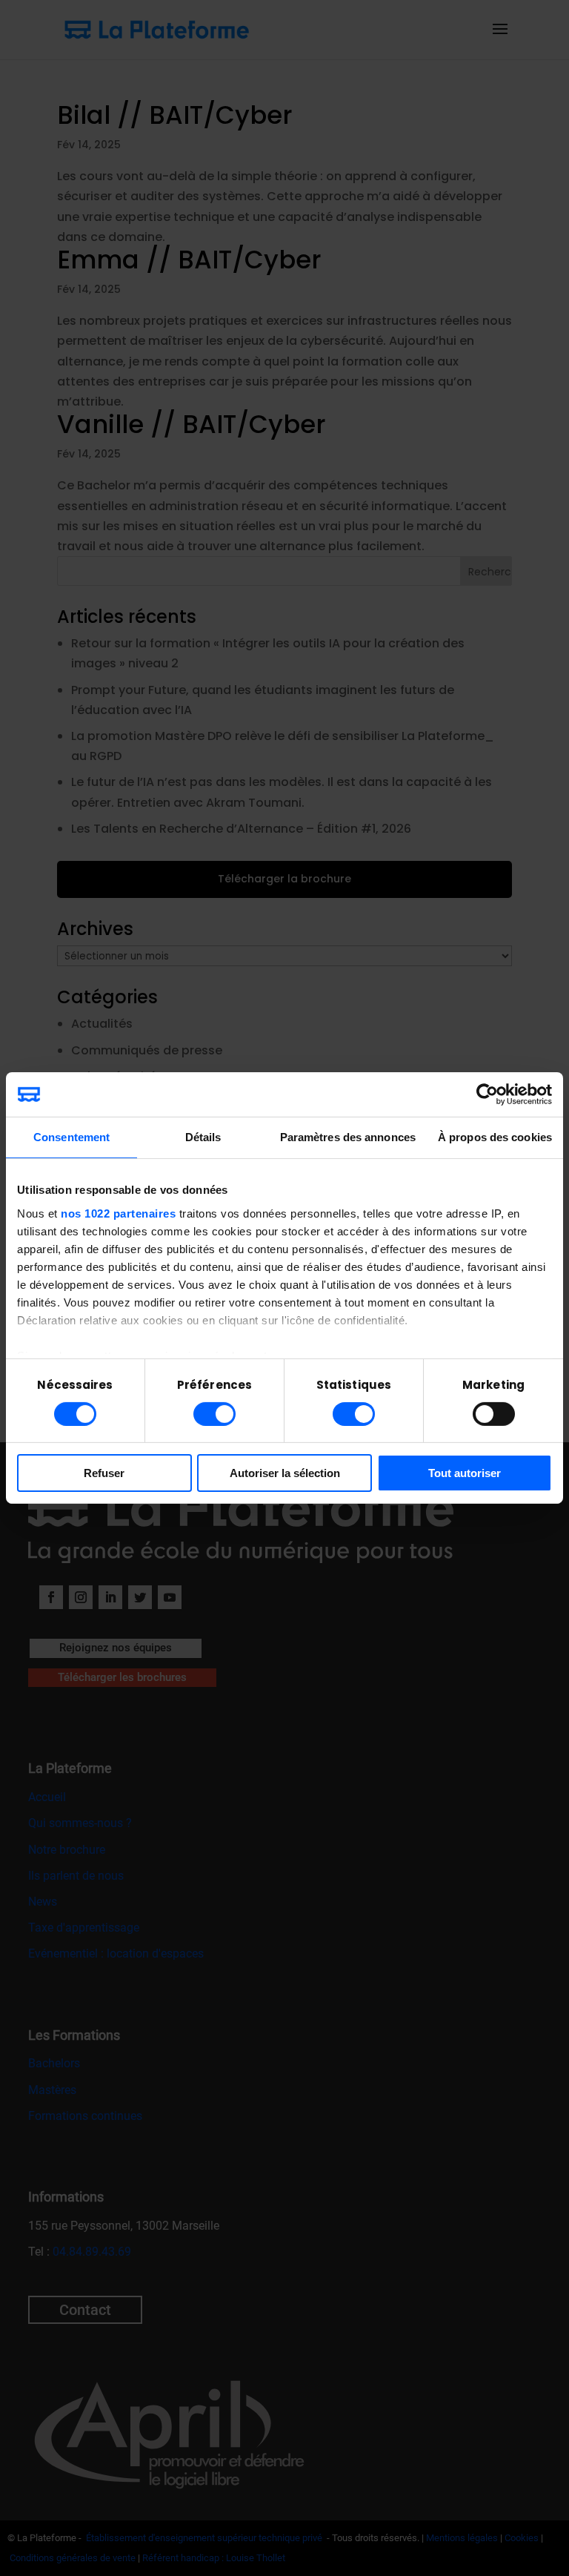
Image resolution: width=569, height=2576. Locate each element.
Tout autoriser (465, 1473)
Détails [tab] (203, 1137)
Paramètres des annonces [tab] (348, 1137)
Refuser (104, 1473)
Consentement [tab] (71, 1137)
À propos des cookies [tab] (495, 1137)
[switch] (214, 1414)
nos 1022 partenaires (118, 1213)
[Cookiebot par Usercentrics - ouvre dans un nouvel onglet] (487, 1094)
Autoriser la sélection (285, 1473)
